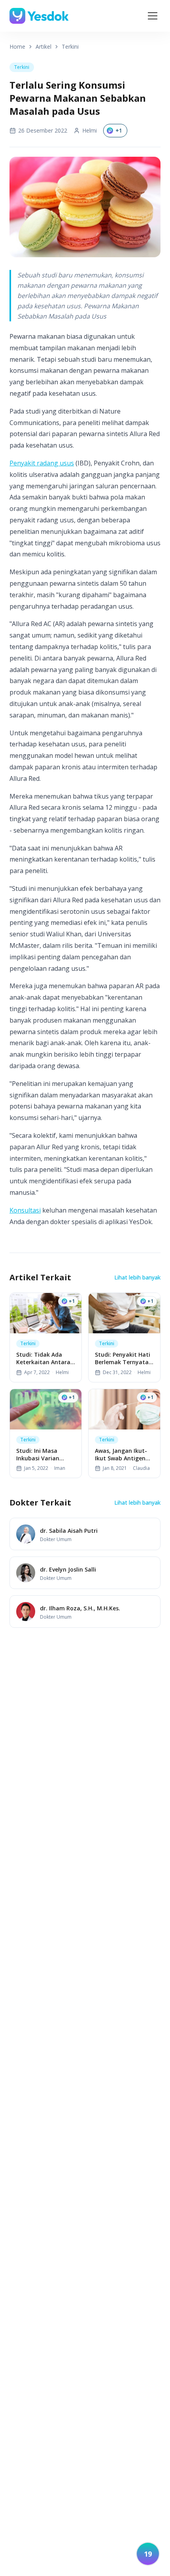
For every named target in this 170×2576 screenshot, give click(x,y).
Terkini (70, 47)
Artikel (43, 47)
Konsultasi (25, 1210)
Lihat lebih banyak (137, 1277)
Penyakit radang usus (42, 463)
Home (17, 47)
